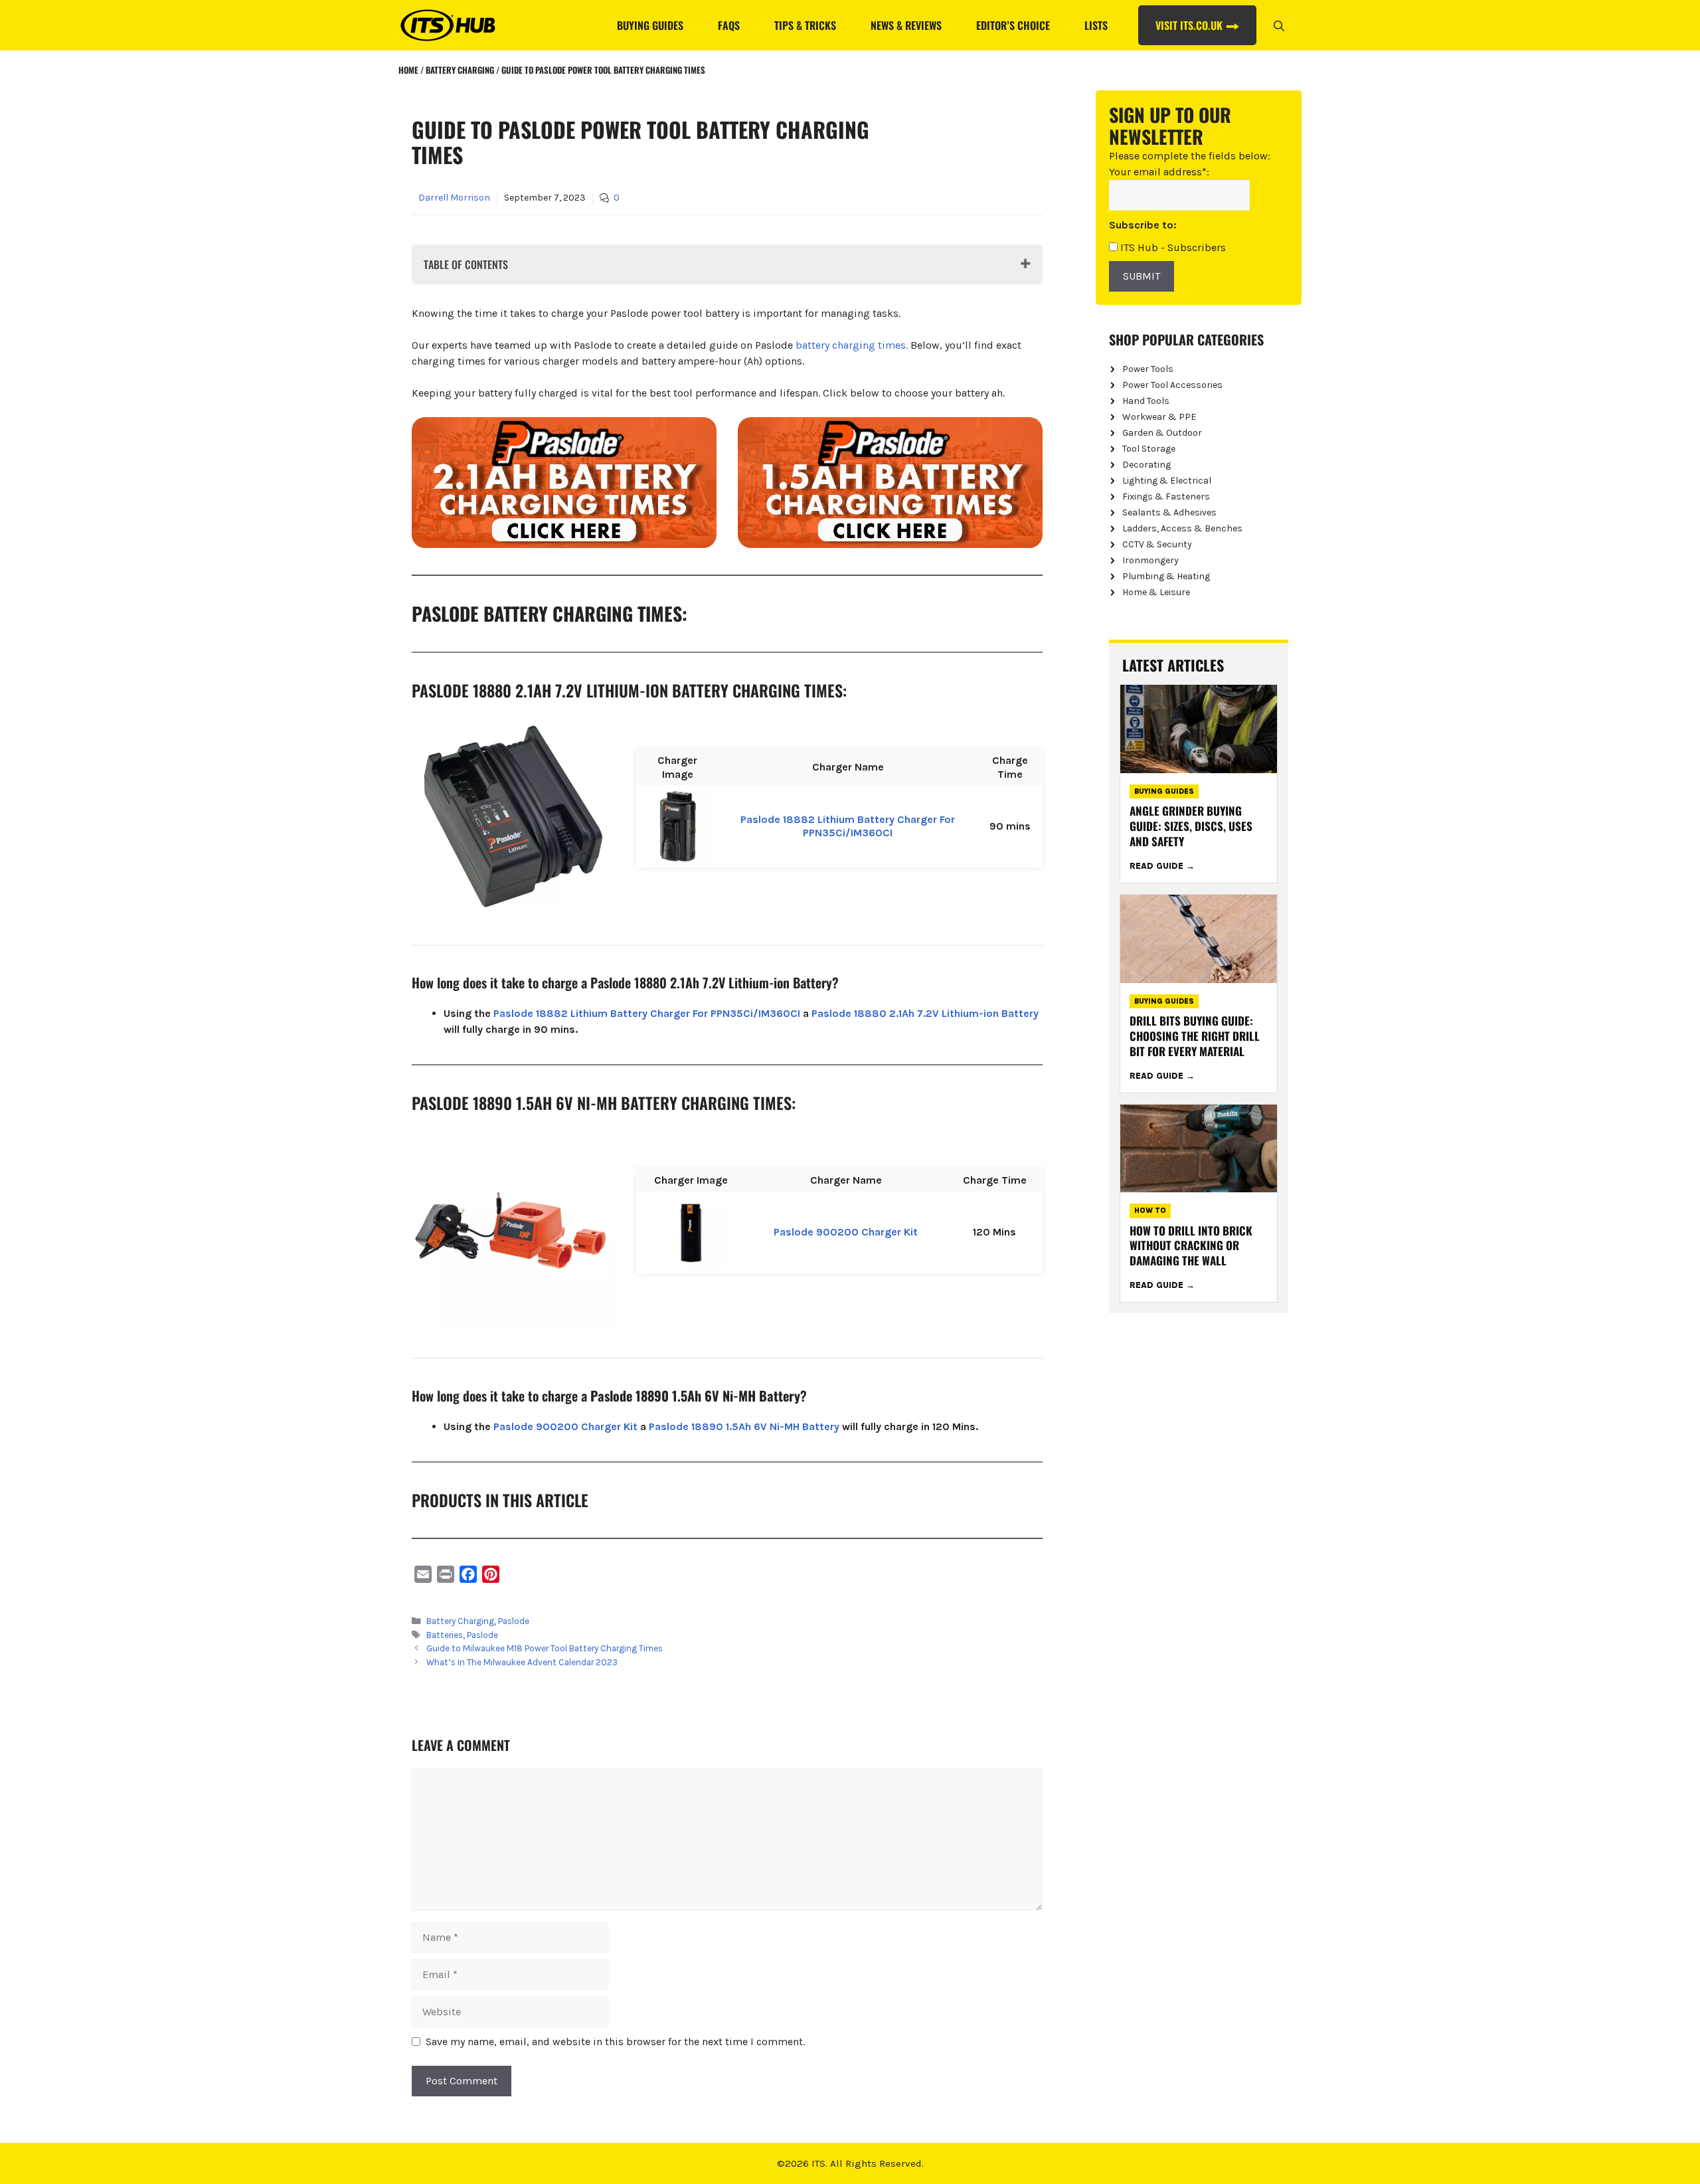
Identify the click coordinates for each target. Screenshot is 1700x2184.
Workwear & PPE (1159, 417)
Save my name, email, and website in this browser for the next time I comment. (615, 2042)
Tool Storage (1149, 449)
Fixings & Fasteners (1166, 497)
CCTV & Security (1157, 544)
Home (408, 70)
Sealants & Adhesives (1169, 512)
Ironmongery (1150, 560)
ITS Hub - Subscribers (1172, 247)
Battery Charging (460, 70)
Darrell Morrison (454, 198)
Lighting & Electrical (1167, 481)
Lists (1096, 25)
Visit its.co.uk (1189, 25)
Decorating (1147, 465)
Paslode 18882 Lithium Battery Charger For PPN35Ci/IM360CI (848, 826)
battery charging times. (852, 345)
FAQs (729, 25)
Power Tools (1148, 369)
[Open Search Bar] (1279, 25)
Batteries (445, 1635)
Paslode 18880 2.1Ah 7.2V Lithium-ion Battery (925, 1013)
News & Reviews (906, 25)
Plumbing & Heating (1166, 576)
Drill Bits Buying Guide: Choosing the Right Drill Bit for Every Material (1195, 1036)
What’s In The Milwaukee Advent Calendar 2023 (522, 1662)
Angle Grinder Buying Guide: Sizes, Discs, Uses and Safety (1191, 826)
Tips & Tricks (805, 25)
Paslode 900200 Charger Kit (846, 1232)
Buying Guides (650, 25)
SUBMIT (1142, 276)
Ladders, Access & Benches (1182, 528)
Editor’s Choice (1013, 25)
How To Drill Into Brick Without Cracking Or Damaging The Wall (1191, 1246)
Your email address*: (1159, 172)
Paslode (514, 1621)
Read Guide (1158, 866)
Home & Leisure (1156, 592)
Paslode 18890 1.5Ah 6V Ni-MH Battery (744, 1426)
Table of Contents (466, 264)
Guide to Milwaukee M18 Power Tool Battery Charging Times (545, 1648)
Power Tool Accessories (1172, 385)
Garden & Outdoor (1162, 433)
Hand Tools (1146, 401)
